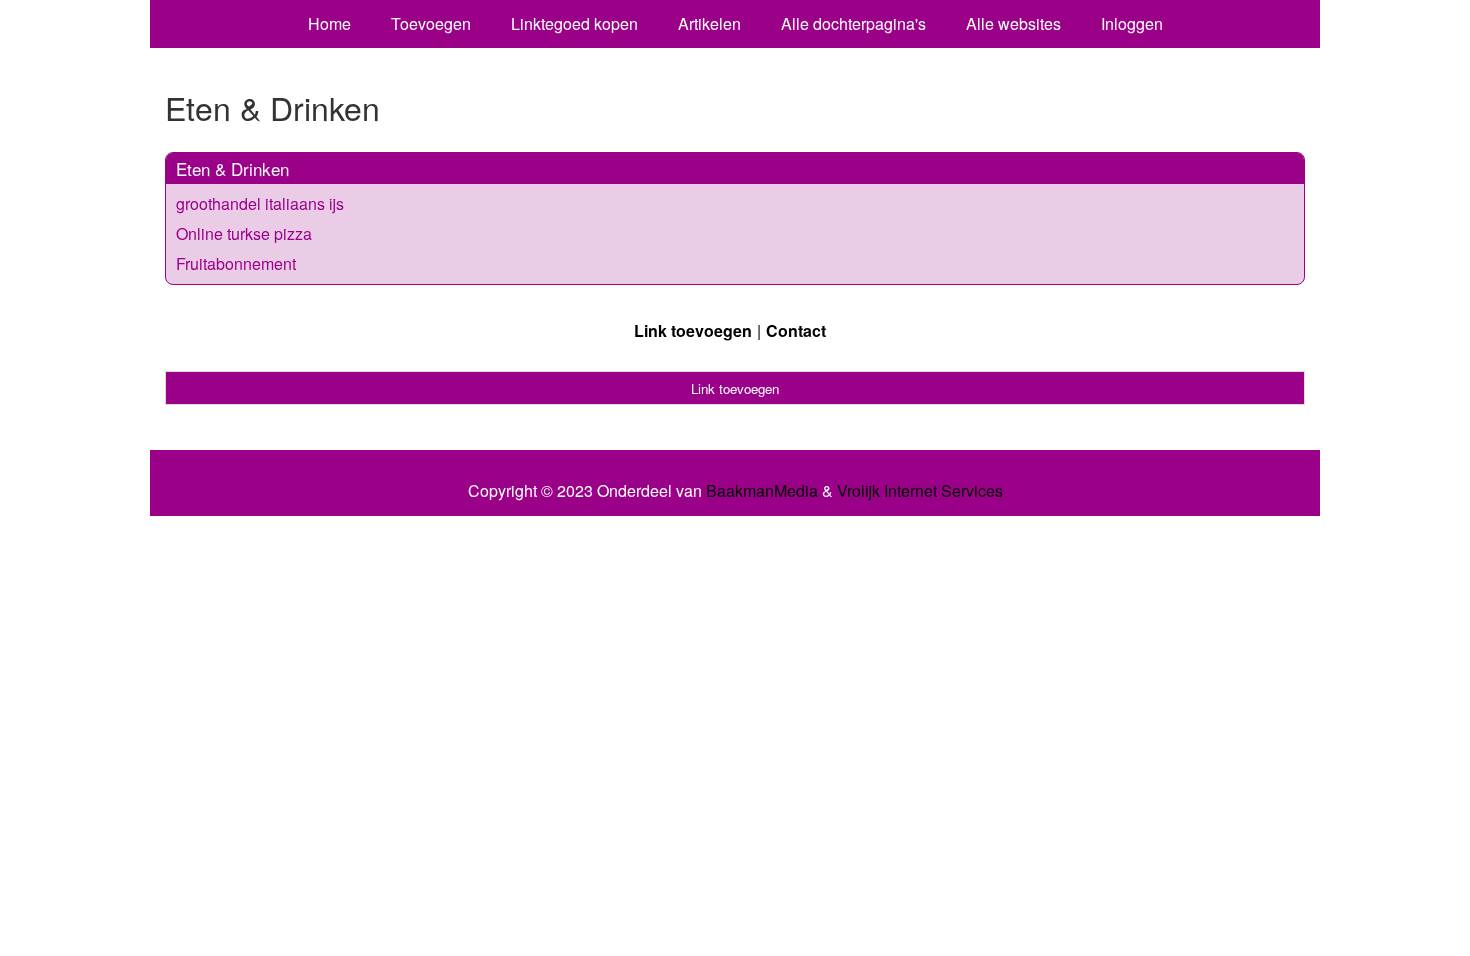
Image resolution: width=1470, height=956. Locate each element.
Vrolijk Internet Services (920, 491)
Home (329, 23)
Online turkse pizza (244, 233)
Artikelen (709, 23)
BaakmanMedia (762, 491)
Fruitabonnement (236, 263)
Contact (796, 330)
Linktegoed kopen (574, 23)
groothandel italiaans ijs (260, 203)
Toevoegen (431, 23)
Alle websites (1013, 23)
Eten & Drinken (232, 168)
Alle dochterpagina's (853, 23)
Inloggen (1132, 23)
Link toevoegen (693, 330)
